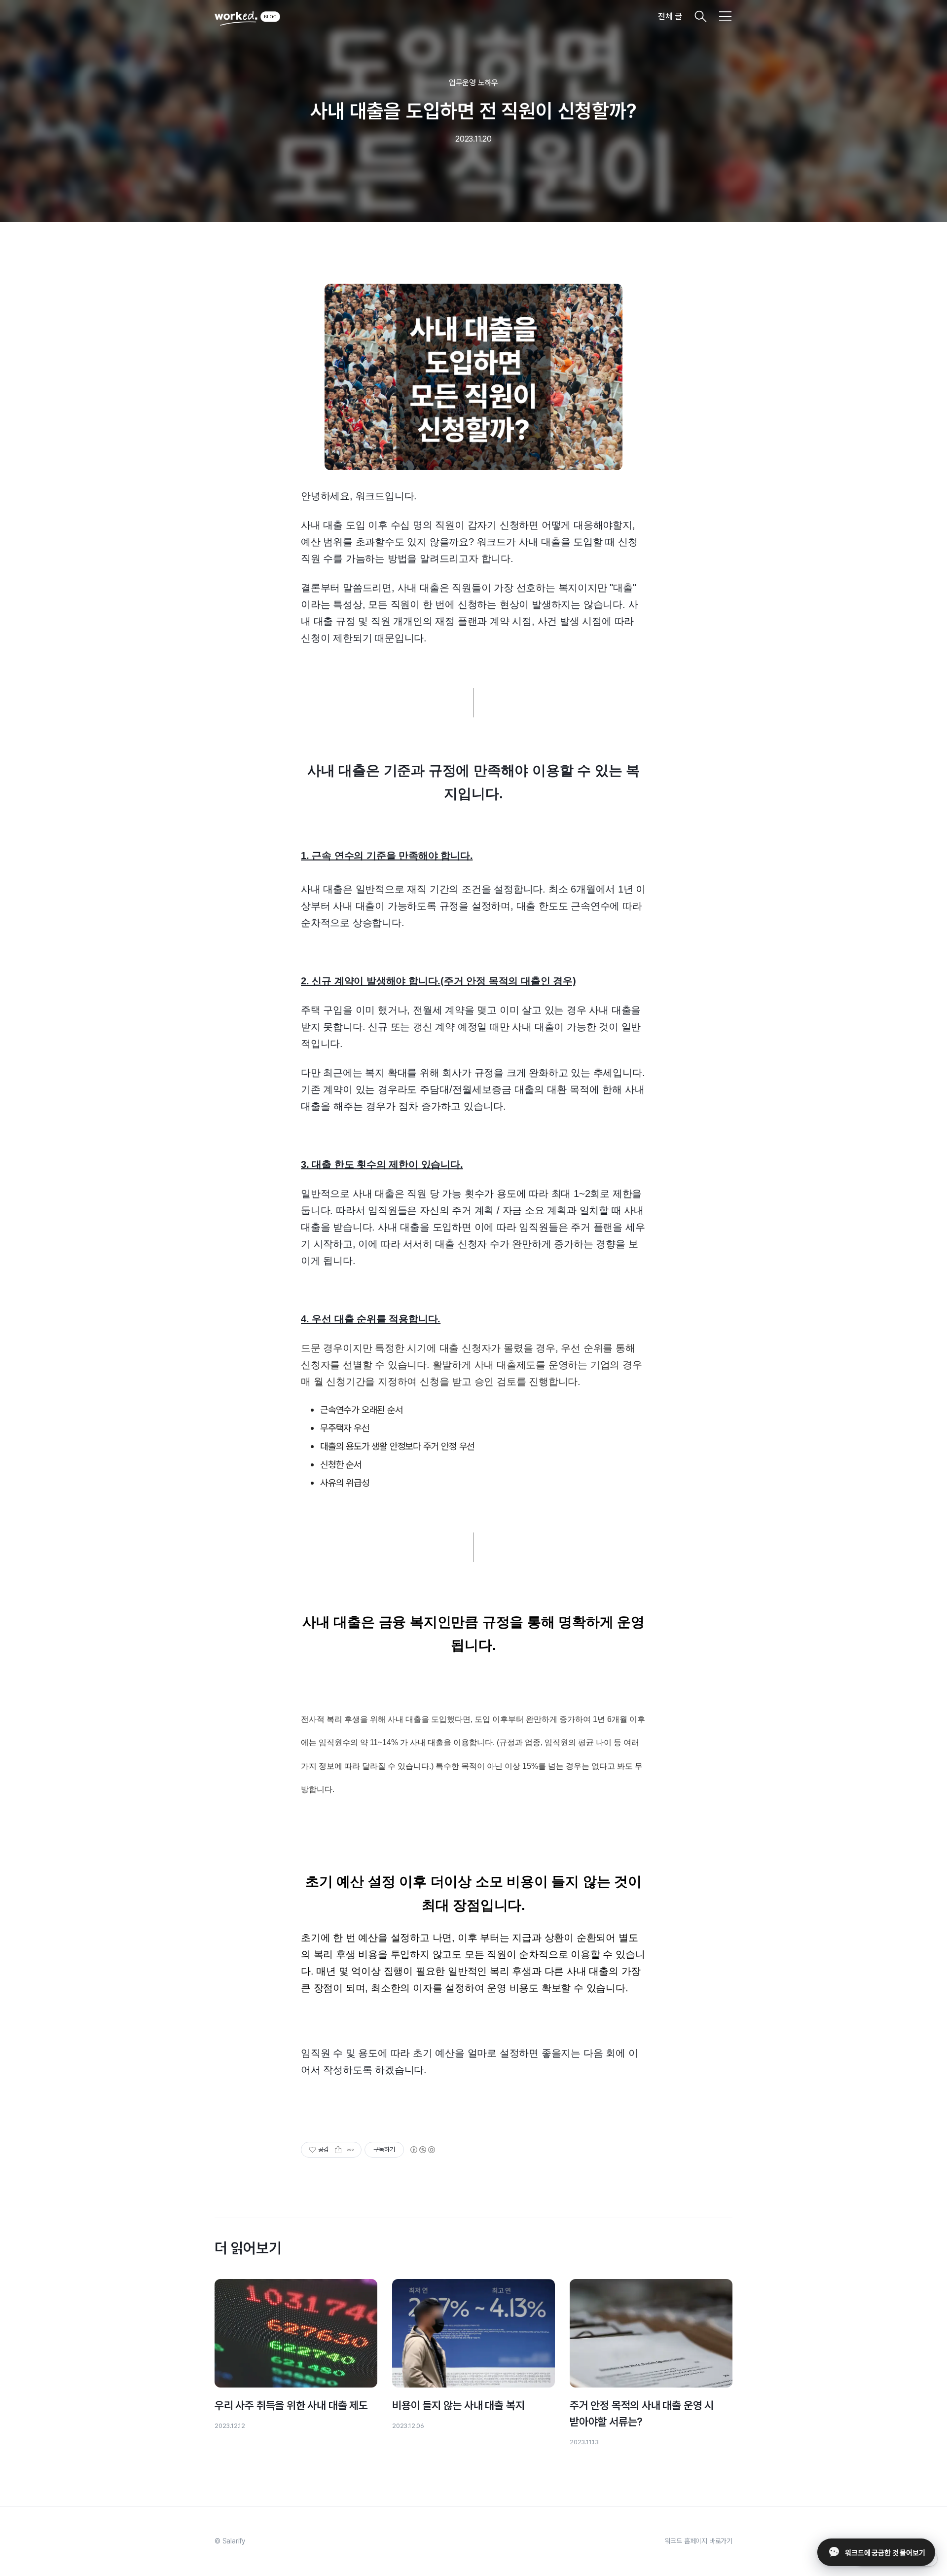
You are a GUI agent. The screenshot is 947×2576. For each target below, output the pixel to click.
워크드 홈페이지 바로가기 (699, 2541)
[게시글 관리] (350, 2150)
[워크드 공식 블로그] (247, 16)
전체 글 (670, 16)
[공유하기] (338, 2150)
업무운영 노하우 (473, 83)
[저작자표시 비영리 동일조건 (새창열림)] (422, 2150)
